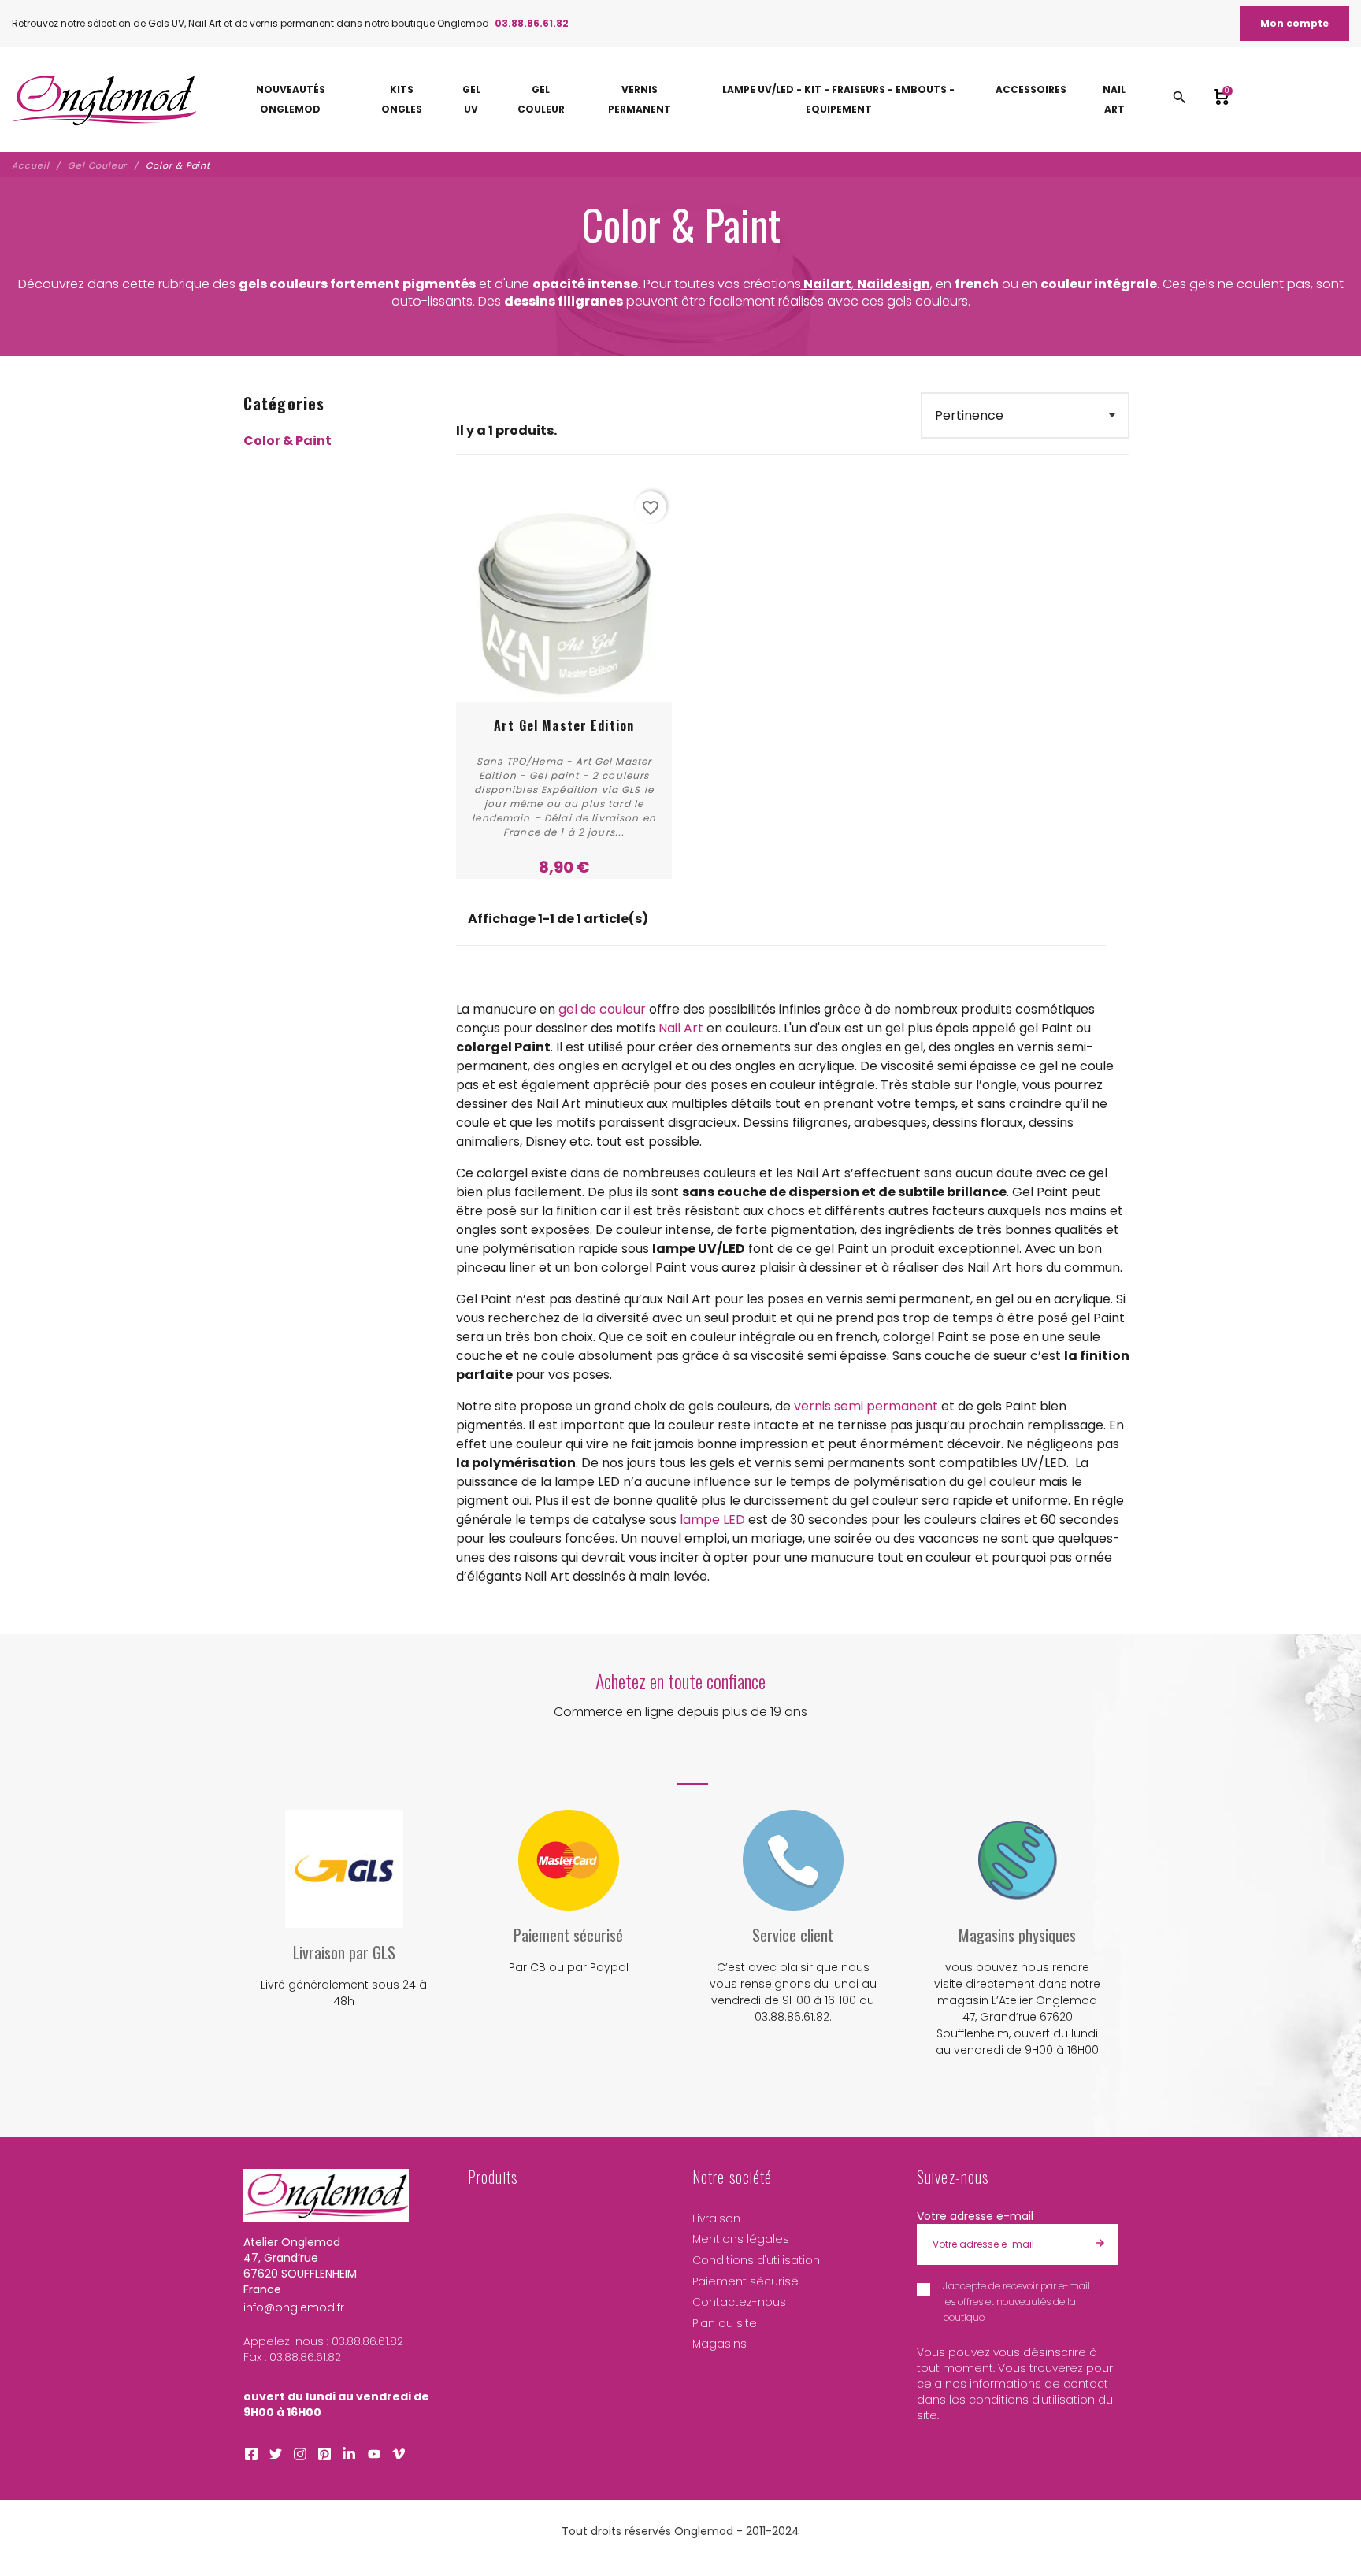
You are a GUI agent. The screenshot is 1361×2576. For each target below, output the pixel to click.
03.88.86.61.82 (532, 23)
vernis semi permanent (866, 1406)
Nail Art (681, 1028)
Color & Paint (287, 441)
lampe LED (712, 1520)
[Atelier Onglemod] (104, 100)
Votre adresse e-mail (975, 2216)
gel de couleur (602, 1009)
